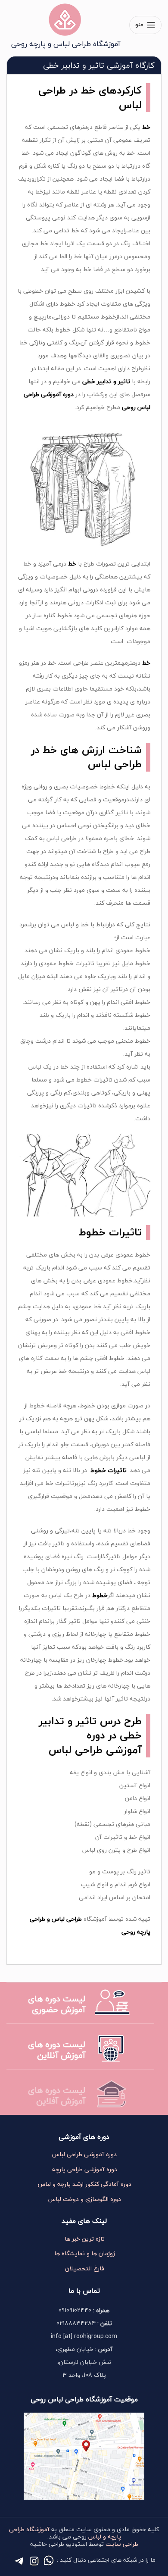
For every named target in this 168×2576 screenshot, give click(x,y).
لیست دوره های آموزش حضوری (57, 2004)
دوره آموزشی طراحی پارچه (85, 2170)
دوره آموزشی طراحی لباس (84, 2154)
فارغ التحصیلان (85, 2269)
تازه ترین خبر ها (85, 2239)
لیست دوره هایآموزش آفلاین (57, 2095)
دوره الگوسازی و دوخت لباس (85, 2199)
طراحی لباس (115, 764)
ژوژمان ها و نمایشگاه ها (85, 2254)
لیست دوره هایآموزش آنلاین (57, 2050)
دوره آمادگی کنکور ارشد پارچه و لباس (85, 2184)
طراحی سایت (122, 2544)
